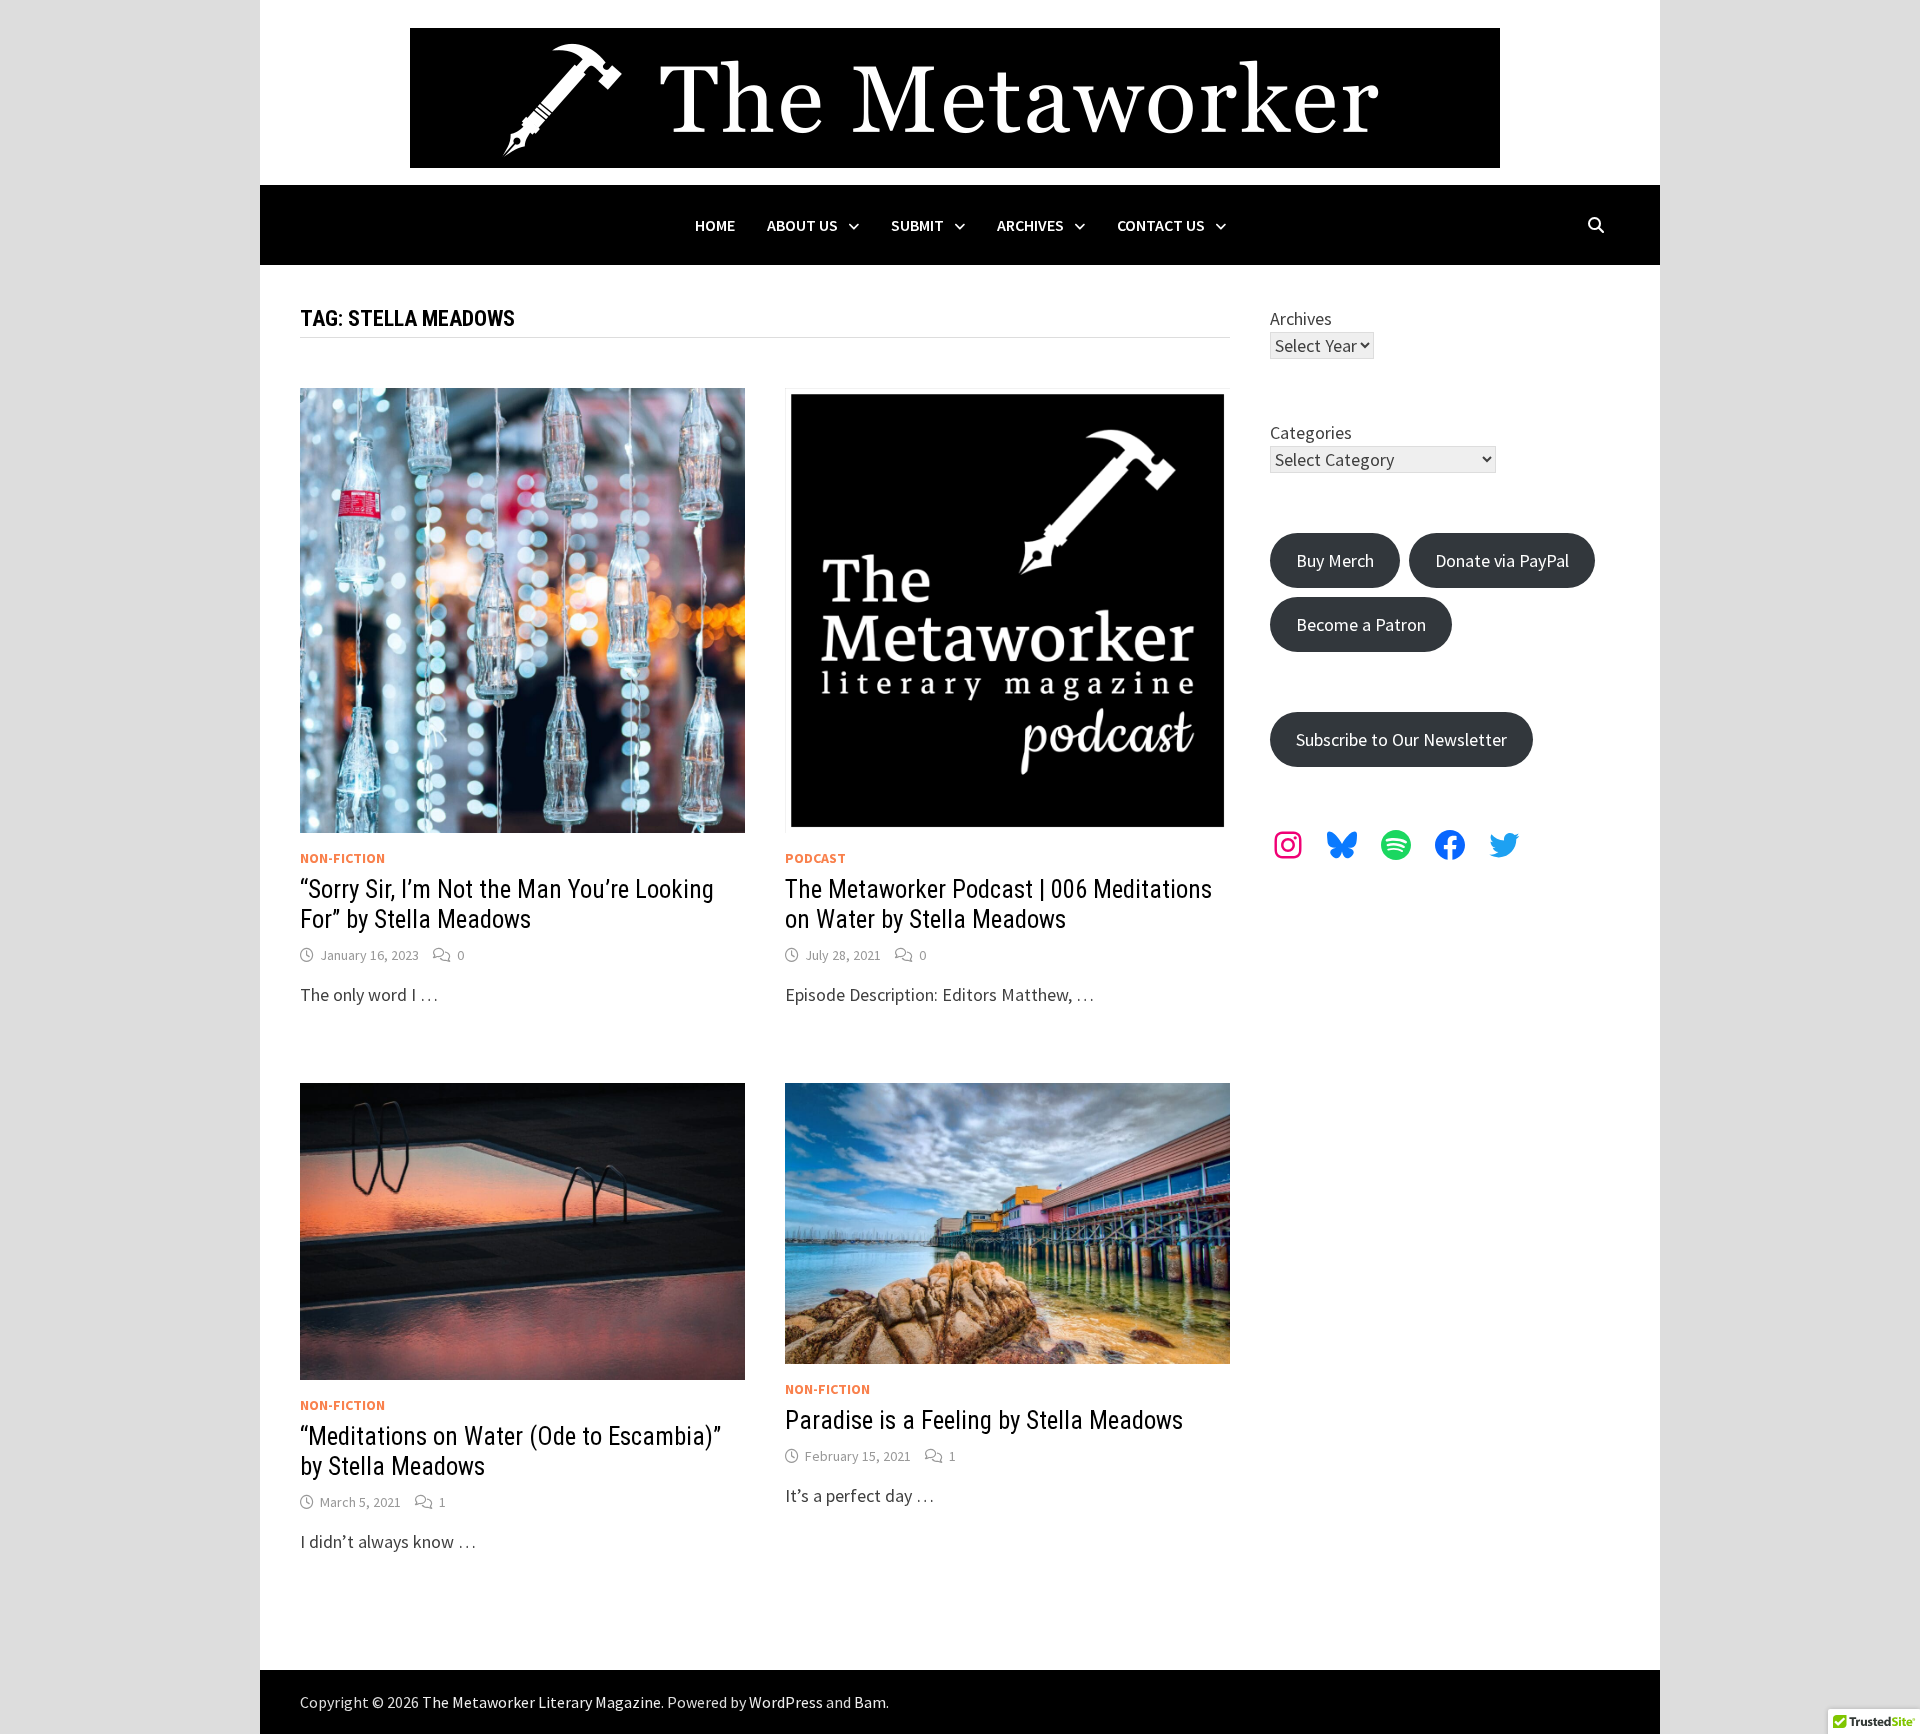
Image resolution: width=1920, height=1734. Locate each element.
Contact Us (1161, 225)
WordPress (786, 1702)
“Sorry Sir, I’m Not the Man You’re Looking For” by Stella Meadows (507, 904)
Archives (1030, 225)
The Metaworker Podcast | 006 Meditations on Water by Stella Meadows (998, 904)
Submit (917, 225)
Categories (1311, 432)
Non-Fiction (342, 858)
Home (715, 225)
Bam (870, 1702)
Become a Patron (1361, 624)
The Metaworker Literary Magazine (541, 1702)
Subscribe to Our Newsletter (1401, 739)
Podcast (815, 858)
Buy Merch (1335, 560)
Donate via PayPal (1502, 560)
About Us (802, 225)
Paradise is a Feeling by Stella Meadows (984, 1420)
